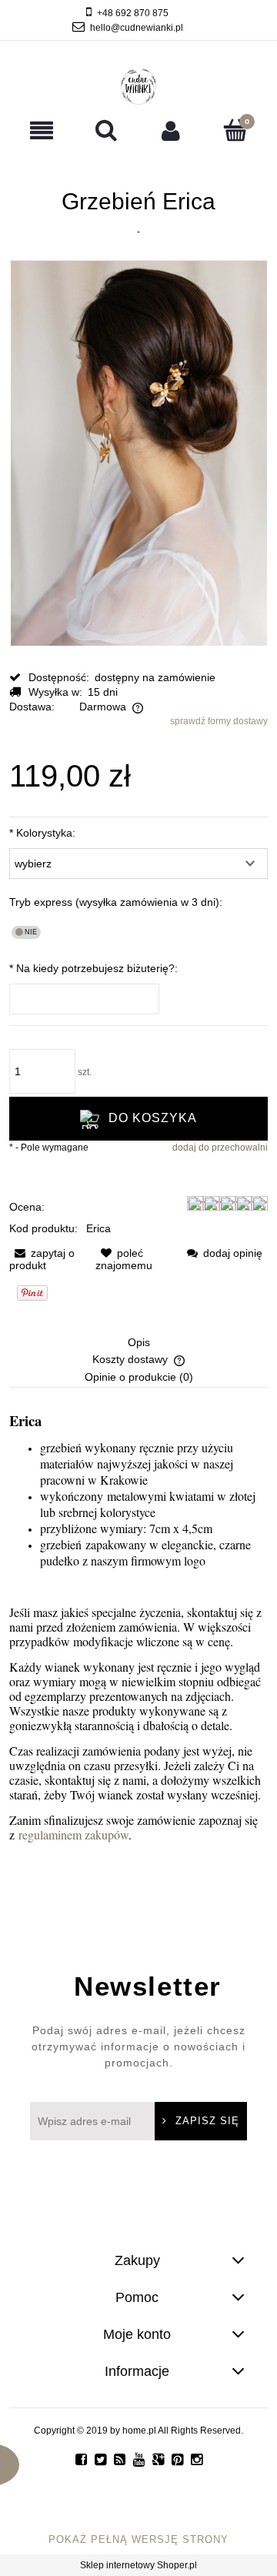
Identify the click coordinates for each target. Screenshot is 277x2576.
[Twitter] (100, 2460)
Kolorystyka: (42, 833)
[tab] (138, 1344)
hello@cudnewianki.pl (137, 28)
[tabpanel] (138, 1628)
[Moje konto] (171, 130)
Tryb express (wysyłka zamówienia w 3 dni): (116, 902)
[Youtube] (139, 2460)
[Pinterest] (177, 2460)
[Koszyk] (235, 130)
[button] (42, 130)
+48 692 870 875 (133, 13)
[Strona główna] (139, 87)
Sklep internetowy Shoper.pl (138, 2565)
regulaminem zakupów (73, 1834)
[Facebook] (81, 2460)
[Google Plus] (158, 2460)
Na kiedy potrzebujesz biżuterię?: (93, 968)
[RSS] (120, 2460)
